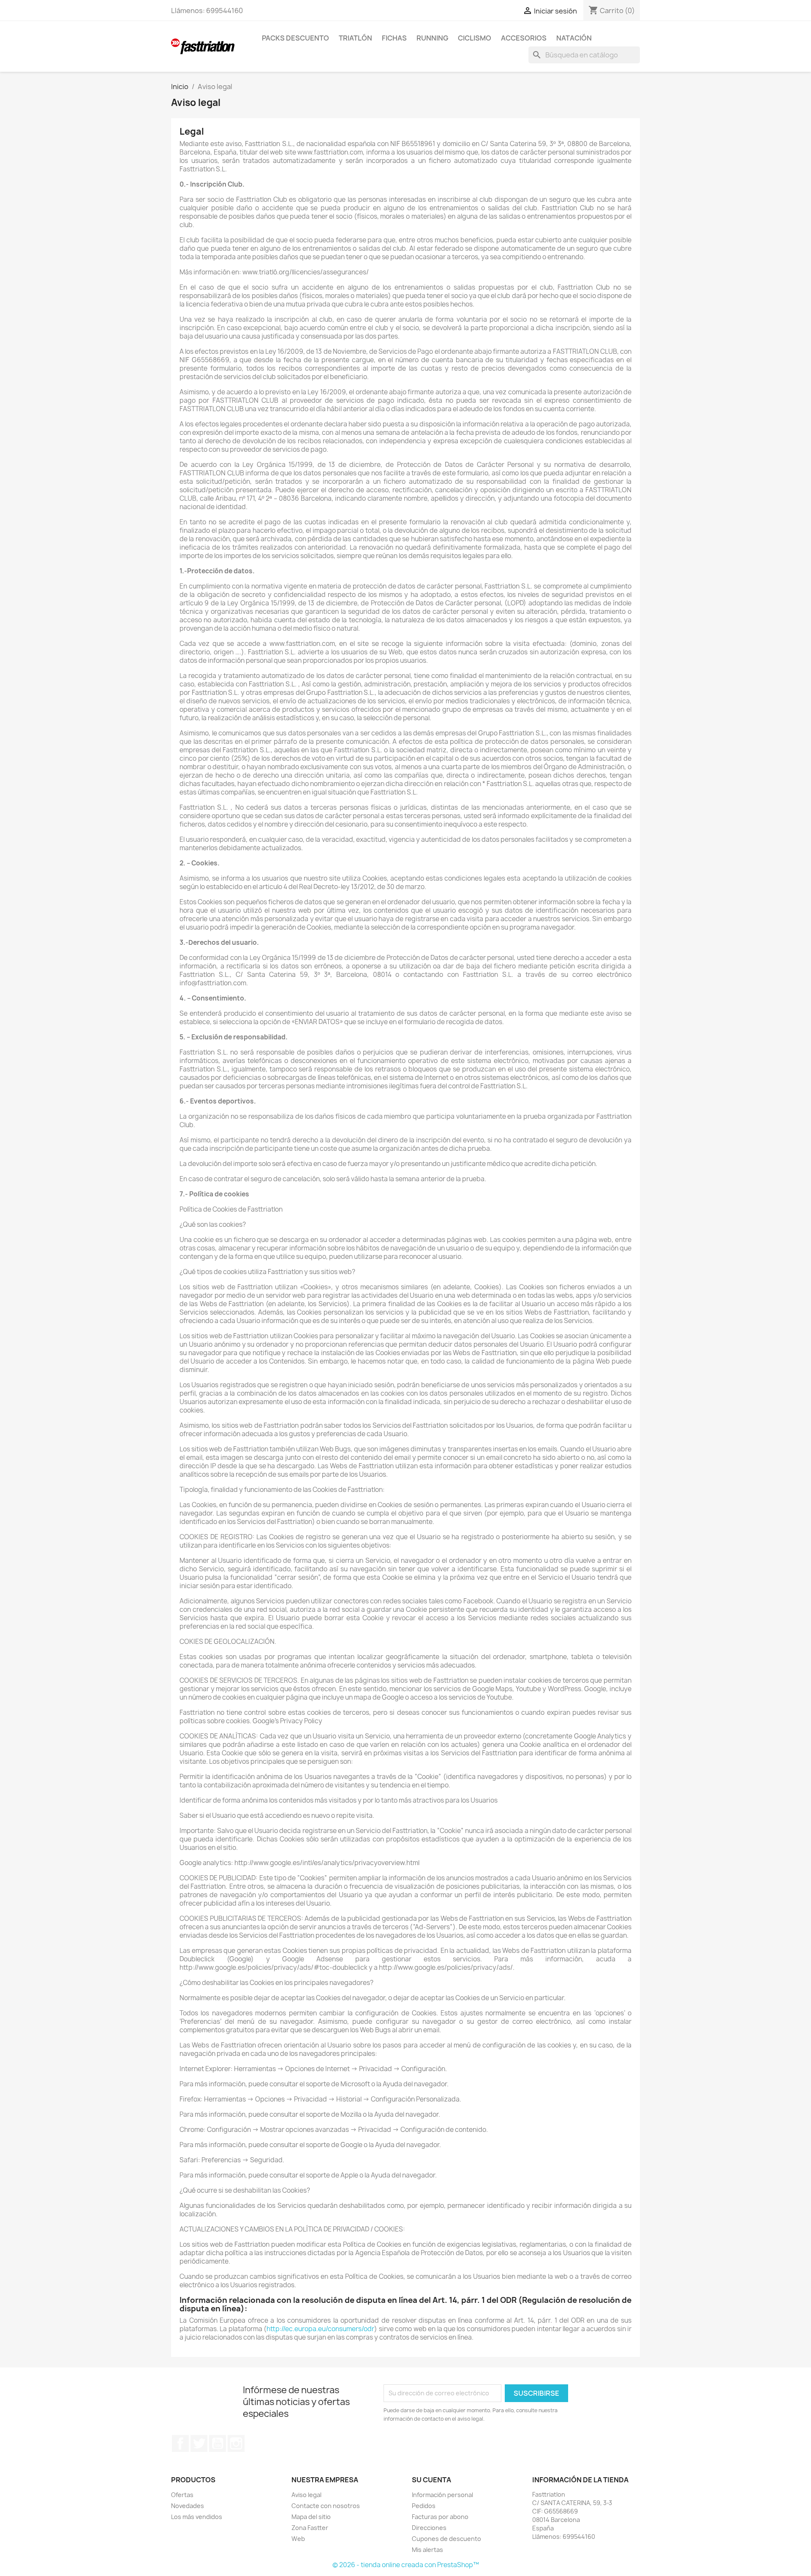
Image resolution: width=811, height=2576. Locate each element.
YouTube (218, 2443)
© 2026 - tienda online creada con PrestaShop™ (406, 2565)
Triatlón (355, 38)
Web (298, 2539)
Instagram (236, 2443)
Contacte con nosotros (326, 2506)
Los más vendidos (197, 2517)
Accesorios (524, 38)
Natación (574, 38)
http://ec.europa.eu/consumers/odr (320, 2329)
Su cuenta (431, 2480)
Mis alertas (427, 2550)
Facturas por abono (440, 2517)
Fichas (394, 38)
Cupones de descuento (446, 2539)
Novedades (188, 2506)
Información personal (442, 2495)
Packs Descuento (295, 38)
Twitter (199, 2443)
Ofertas (182, 2495)
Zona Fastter (310, 2528)
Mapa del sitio (311, 2517)
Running (432, 38)
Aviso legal (306, 2495)
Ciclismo (475, 38)
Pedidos (424, 2506)
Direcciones (429, 2528)
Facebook (180, 2443)
